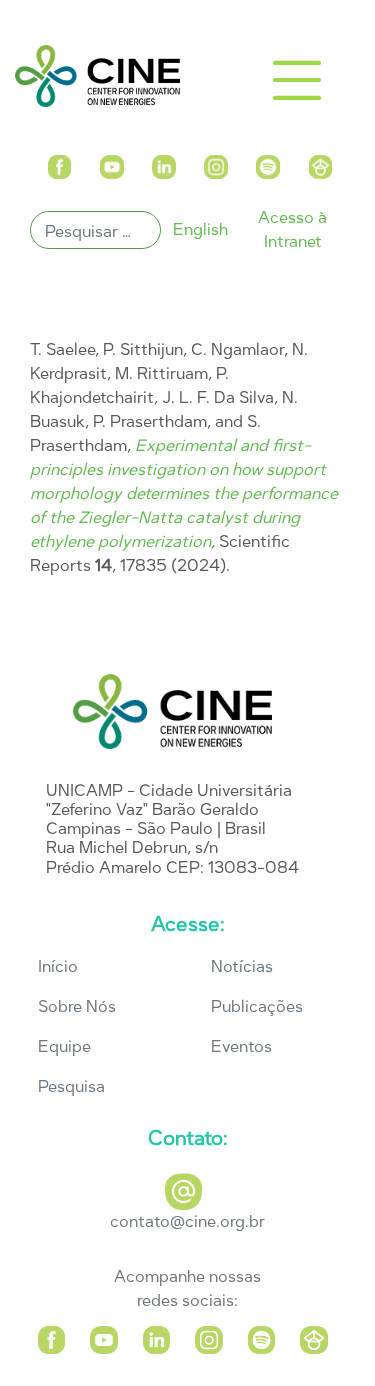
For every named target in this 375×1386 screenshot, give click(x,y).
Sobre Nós (77, 1006)
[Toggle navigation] (297, 80)
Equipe (64, 1046)
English (200, 229)
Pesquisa (71, 1086)
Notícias (242, 966)
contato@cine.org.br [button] (187, 1221)
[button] (59, 162)
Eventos (241, 1046)
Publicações (257, 1006)
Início (58, 966)
